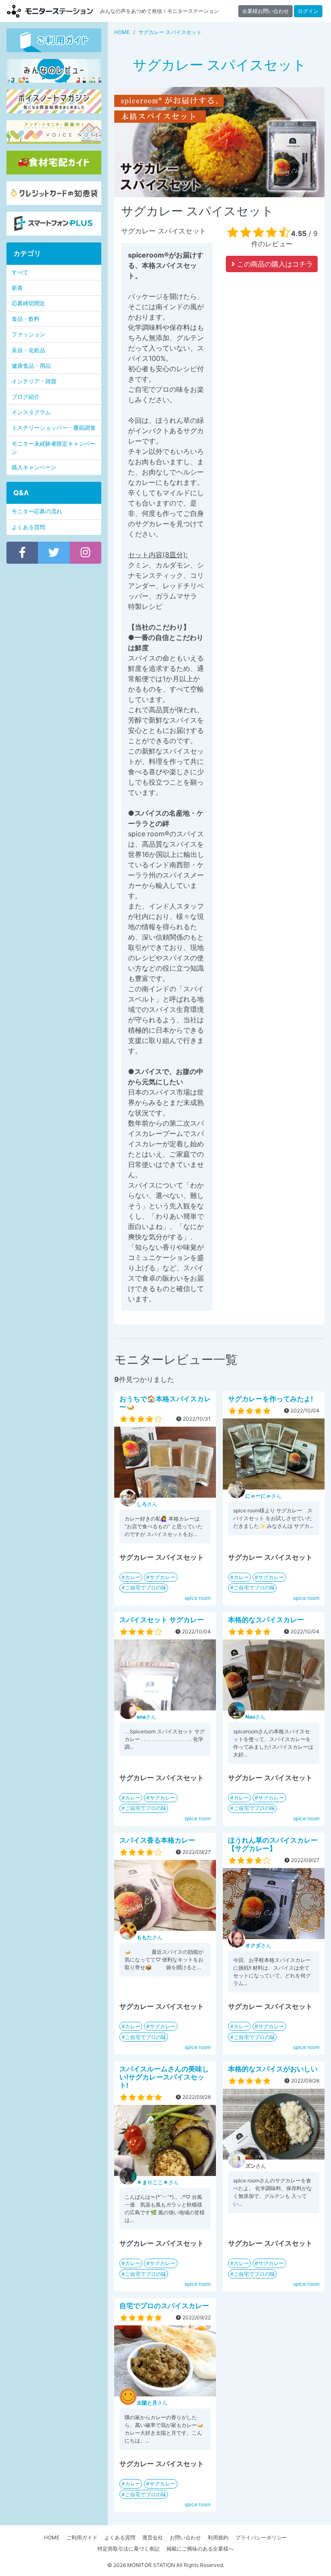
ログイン (308, 11)
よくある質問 (28, 527)
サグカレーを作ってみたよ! (270, 1399)
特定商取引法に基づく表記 (128, 2549)
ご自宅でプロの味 (146, 1587)
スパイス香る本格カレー (157, 1840)
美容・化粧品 (28, 350)
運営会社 (153, 2537)
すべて (20, 272)
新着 (17, 288)
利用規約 (218, 2537)
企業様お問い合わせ (265, 11)
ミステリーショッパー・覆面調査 (54, 428)
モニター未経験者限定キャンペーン (54, 448)
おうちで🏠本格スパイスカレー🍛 (165, 1403)
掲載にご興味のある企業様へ (200, 2549)
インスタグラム (31, 412)
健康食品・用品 (31, 366)
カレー (133, 1577)
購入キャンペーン (34, 467)
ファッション (28, 334)
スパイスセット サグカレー (162, 1620)
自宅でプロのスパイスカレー (164, 2306)
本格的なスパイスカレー (266, 1620)
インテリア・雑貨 (34, 381)
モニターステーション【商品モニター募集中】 (50, 11)
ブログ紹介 (26, 397)
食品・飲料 (26, 319)
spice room (198, 1598)
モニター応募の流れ (37, 511)
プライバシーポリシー (261, 2537)
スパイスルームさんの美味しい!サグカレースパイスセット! (164, 2077)
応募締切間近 (28, 303)
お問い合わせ (185, 2537)
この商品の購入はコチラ (274, 264)
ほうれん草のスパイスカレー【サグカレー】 (273, 1844)
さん (147, 1504)
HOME (52, 2537)
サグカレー (162, 1577)
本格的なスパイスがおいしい (273, 2069)
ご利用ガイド (82, 2537)
